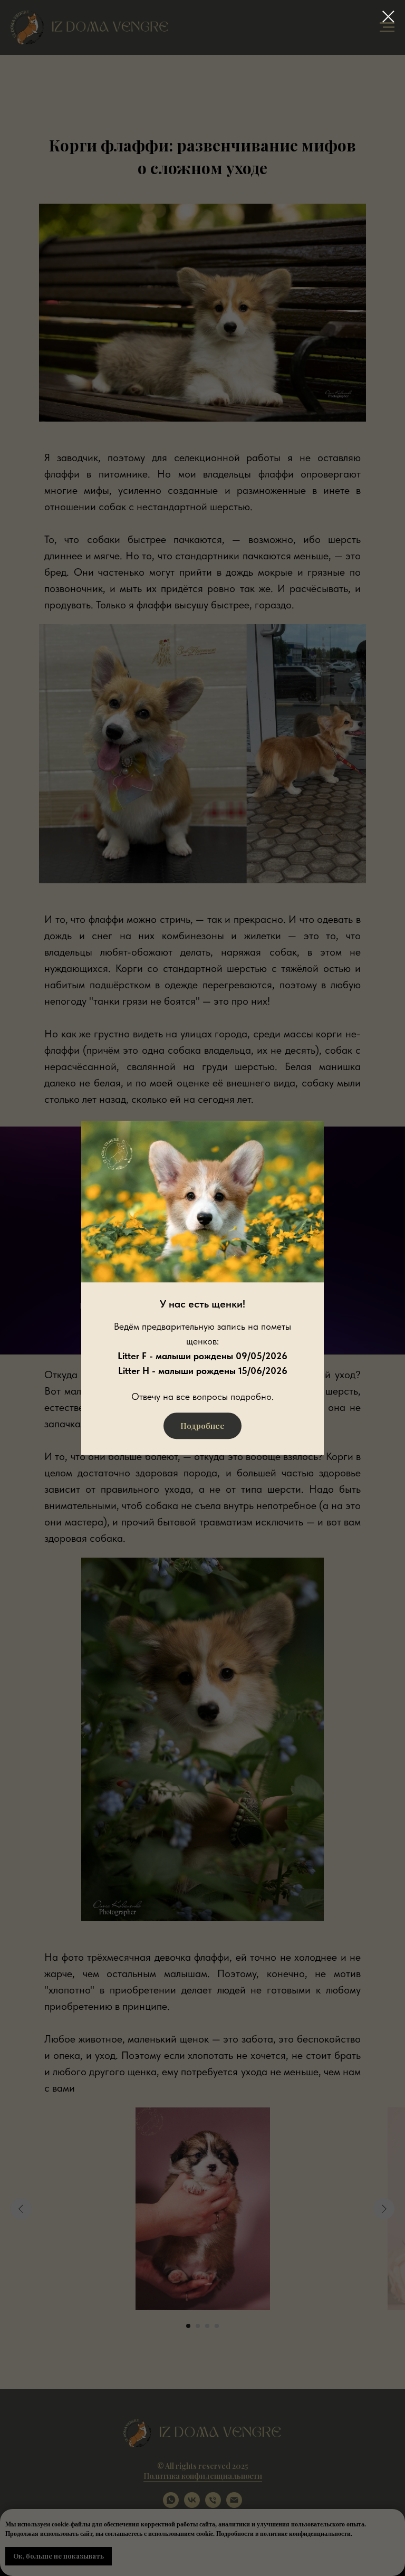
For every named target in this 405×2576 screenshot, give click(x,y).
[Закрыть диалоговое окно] (388, 17)
